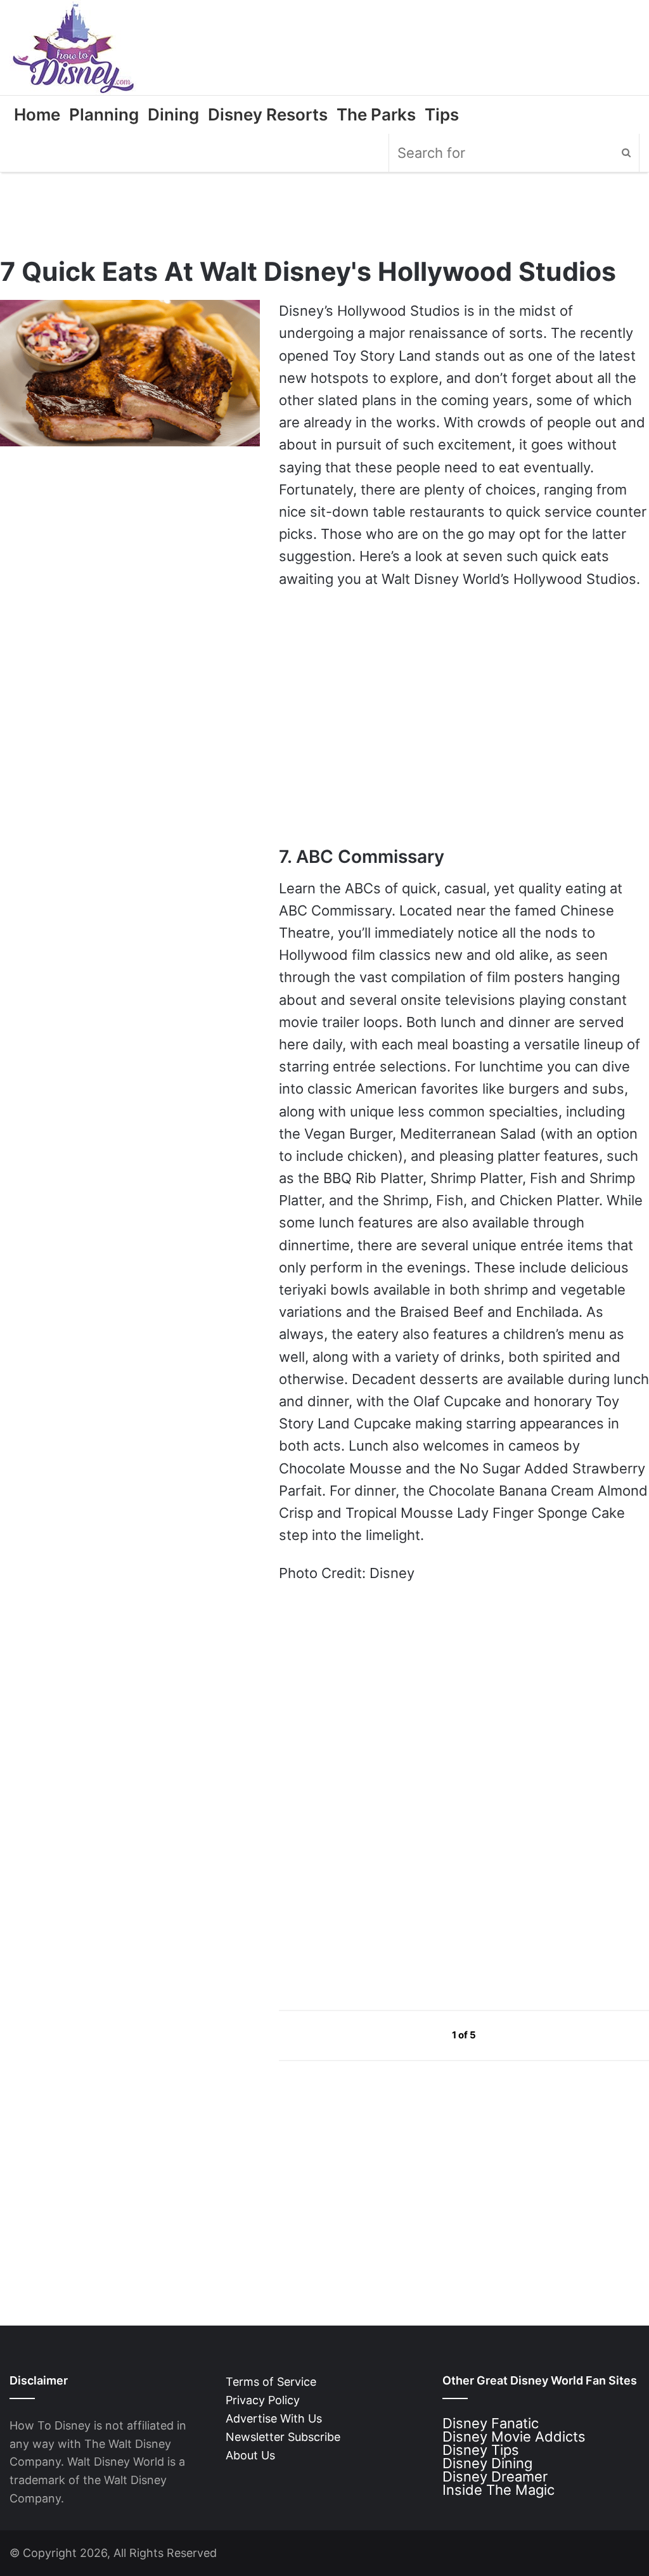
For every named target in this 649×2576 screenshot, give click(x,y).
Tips (442, 114)
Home (37, 114)
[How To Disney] (74, 48)
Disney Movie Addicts (514, 2437)
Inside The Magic (498, 2490)
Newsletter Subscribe (283, 2437)
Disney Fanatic (491, 2423)
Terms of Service (271, 2382)
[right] (506, 2035)
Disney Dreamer (495, 2476)
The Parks (376, 114)
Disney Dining (487, 2463)
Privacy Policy (263, 2400)
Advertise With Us (274, 2418)
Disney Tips (481, 2450)
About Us (250, 2455)
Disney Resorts (268, 114)
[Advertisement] (374, 1879)
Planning (104, 114)
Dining (173, 114)
